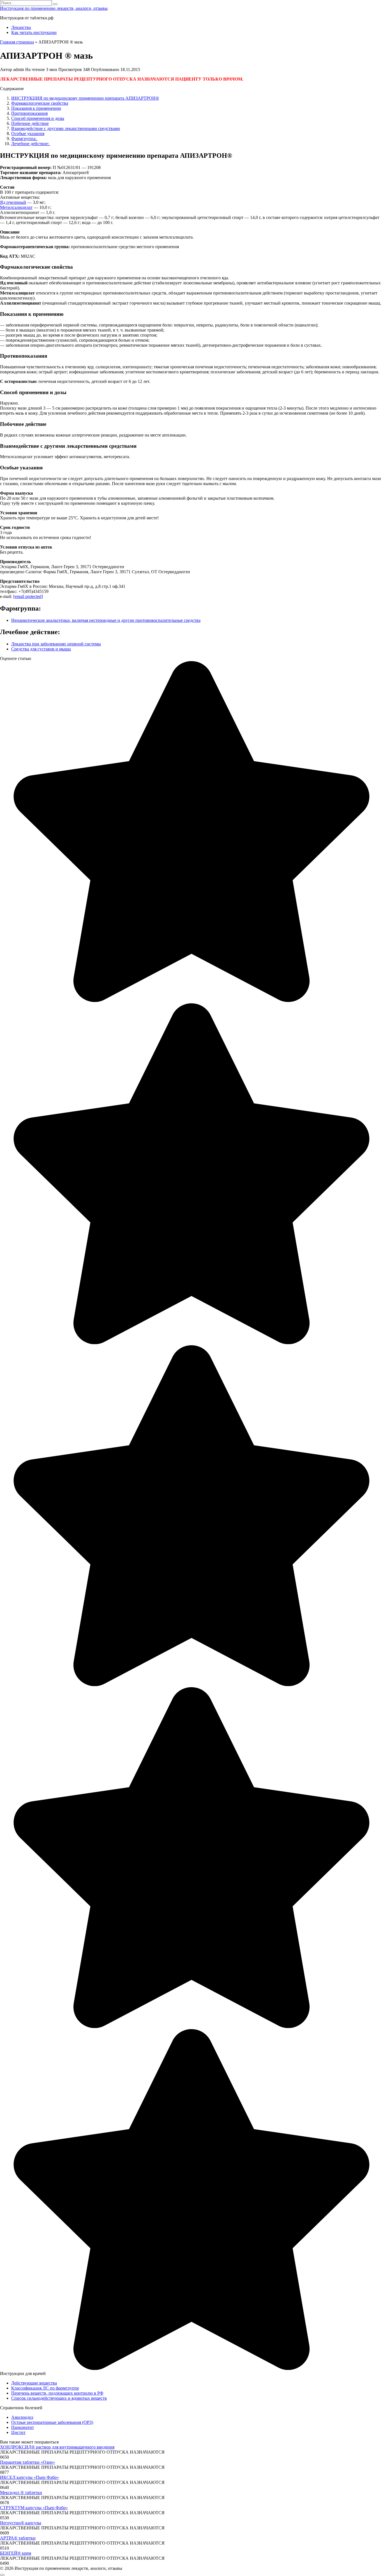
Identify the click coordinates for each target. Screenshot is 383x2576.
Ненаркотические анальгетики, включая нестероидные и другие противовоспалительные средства (106, 620)
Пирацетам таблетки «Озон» (27, 2462)
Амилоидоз (22, 2417)
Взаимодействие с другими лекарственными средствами (66, 128)
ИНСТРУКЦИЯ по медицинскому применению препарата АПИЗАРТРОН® (85, 98)
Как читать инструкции (34, 32)
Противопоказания (29, 113)
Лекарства (21, 27)
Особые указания (28, 133)
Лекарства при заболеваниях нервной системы (56, 644)
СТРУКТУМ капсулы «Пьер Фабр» (34, 2508)
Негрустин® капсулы (21, 2523)
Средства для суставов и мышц (41, 649)
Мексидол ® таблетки (21, 2492)
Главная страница (17, 42)
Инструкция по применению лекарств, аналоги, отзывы (54, 8)
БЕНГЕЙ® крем (16, 2553)
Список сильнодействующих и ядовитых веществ (59, 2398)
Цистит (18, 2432)
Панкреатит (23, 2427)
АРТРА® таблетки (18, 2538)
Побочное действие (30, 123)
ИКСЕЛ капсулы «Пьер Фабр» (29, 2477)
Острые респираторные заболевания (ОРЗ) (52, 2422)
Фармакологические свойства (40, 103)
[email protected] (28, 596)
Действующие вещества (34, 2383)
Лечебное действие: (31, 144)
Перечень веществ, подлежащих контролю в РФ (57, 2393)
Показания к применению (36, 108)
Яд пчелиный (13, 202)
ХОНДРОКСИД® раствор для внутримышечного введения (57, 2447)
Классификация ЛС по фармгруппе (45, 2388)
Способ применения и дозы (38, 118)
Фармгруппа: (24, 139)
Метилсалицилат (16, 207)
